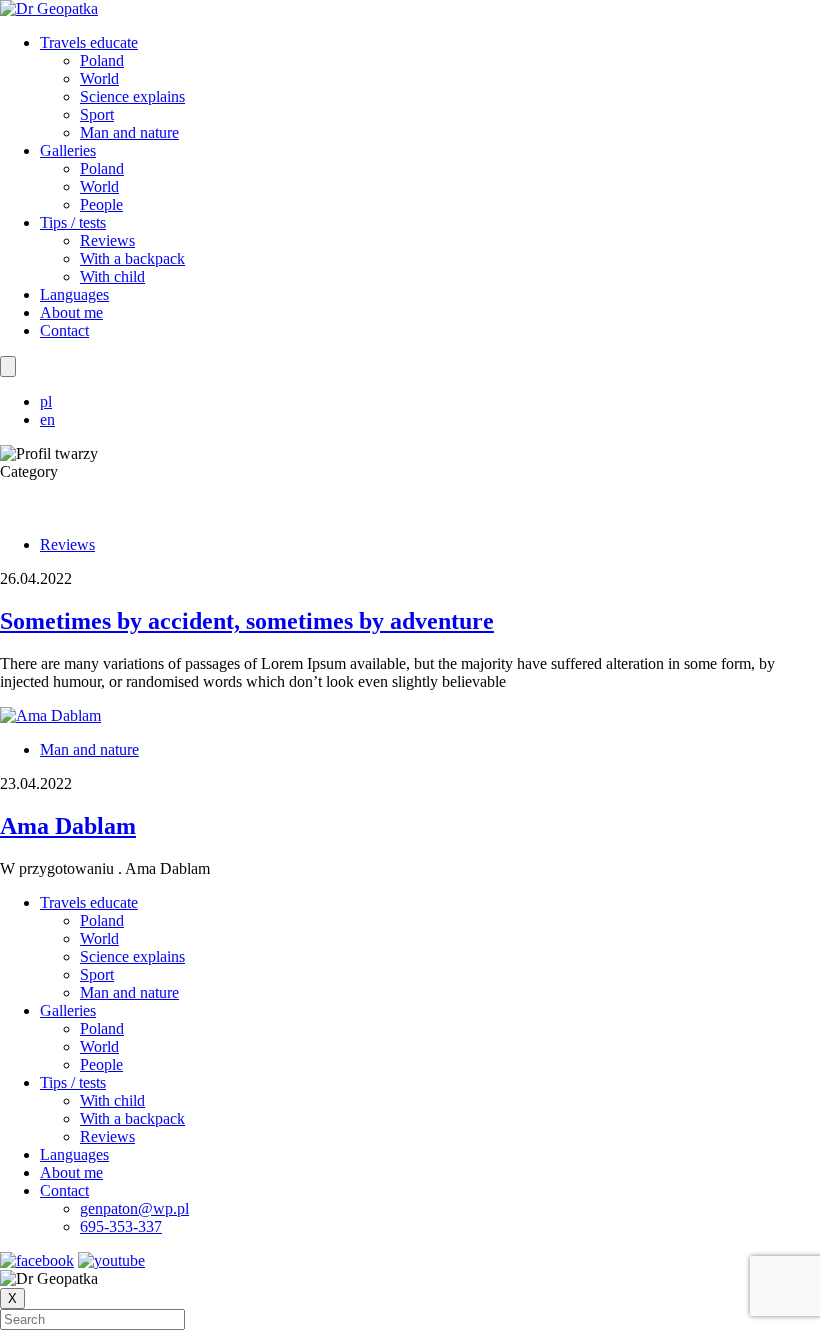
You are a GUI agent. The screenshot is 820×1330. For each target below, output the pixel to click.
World (99, 78)
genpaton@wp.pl (134, 1208)
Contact (64, 330)
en (47, 419)
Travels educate (89, 42)
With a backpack (132, 258)
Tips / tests (73, 222)
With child (112, 276)
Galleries (68, 150)
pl (46, 401)
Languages (74, 294)
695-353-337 (121, 1226)
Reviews (107, 240)
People (101, 204)
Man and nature (129, 132)
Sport (97, 114)
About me (71, 312)
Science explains (132, 96)
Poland (102, 60)
